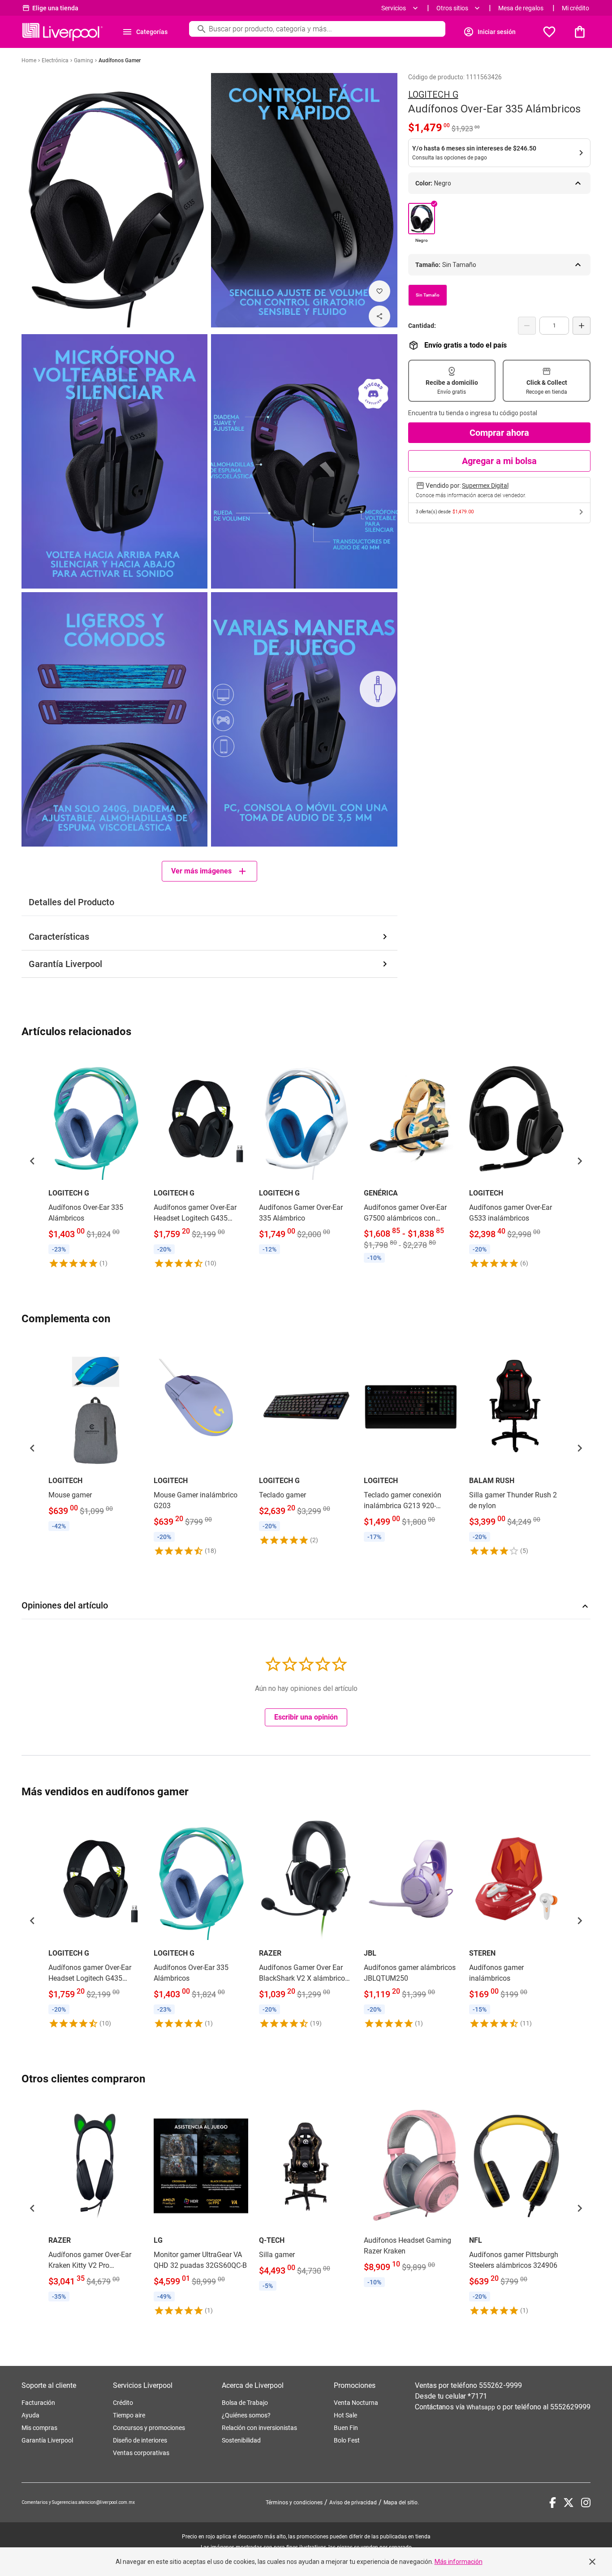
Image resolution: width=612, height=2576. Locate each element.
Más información (459, 2562)
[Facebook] (553, 2503)
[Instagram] (586, 2503)
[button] (32, 1161)
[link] (96, 1161)
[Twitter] (569, 2503)
